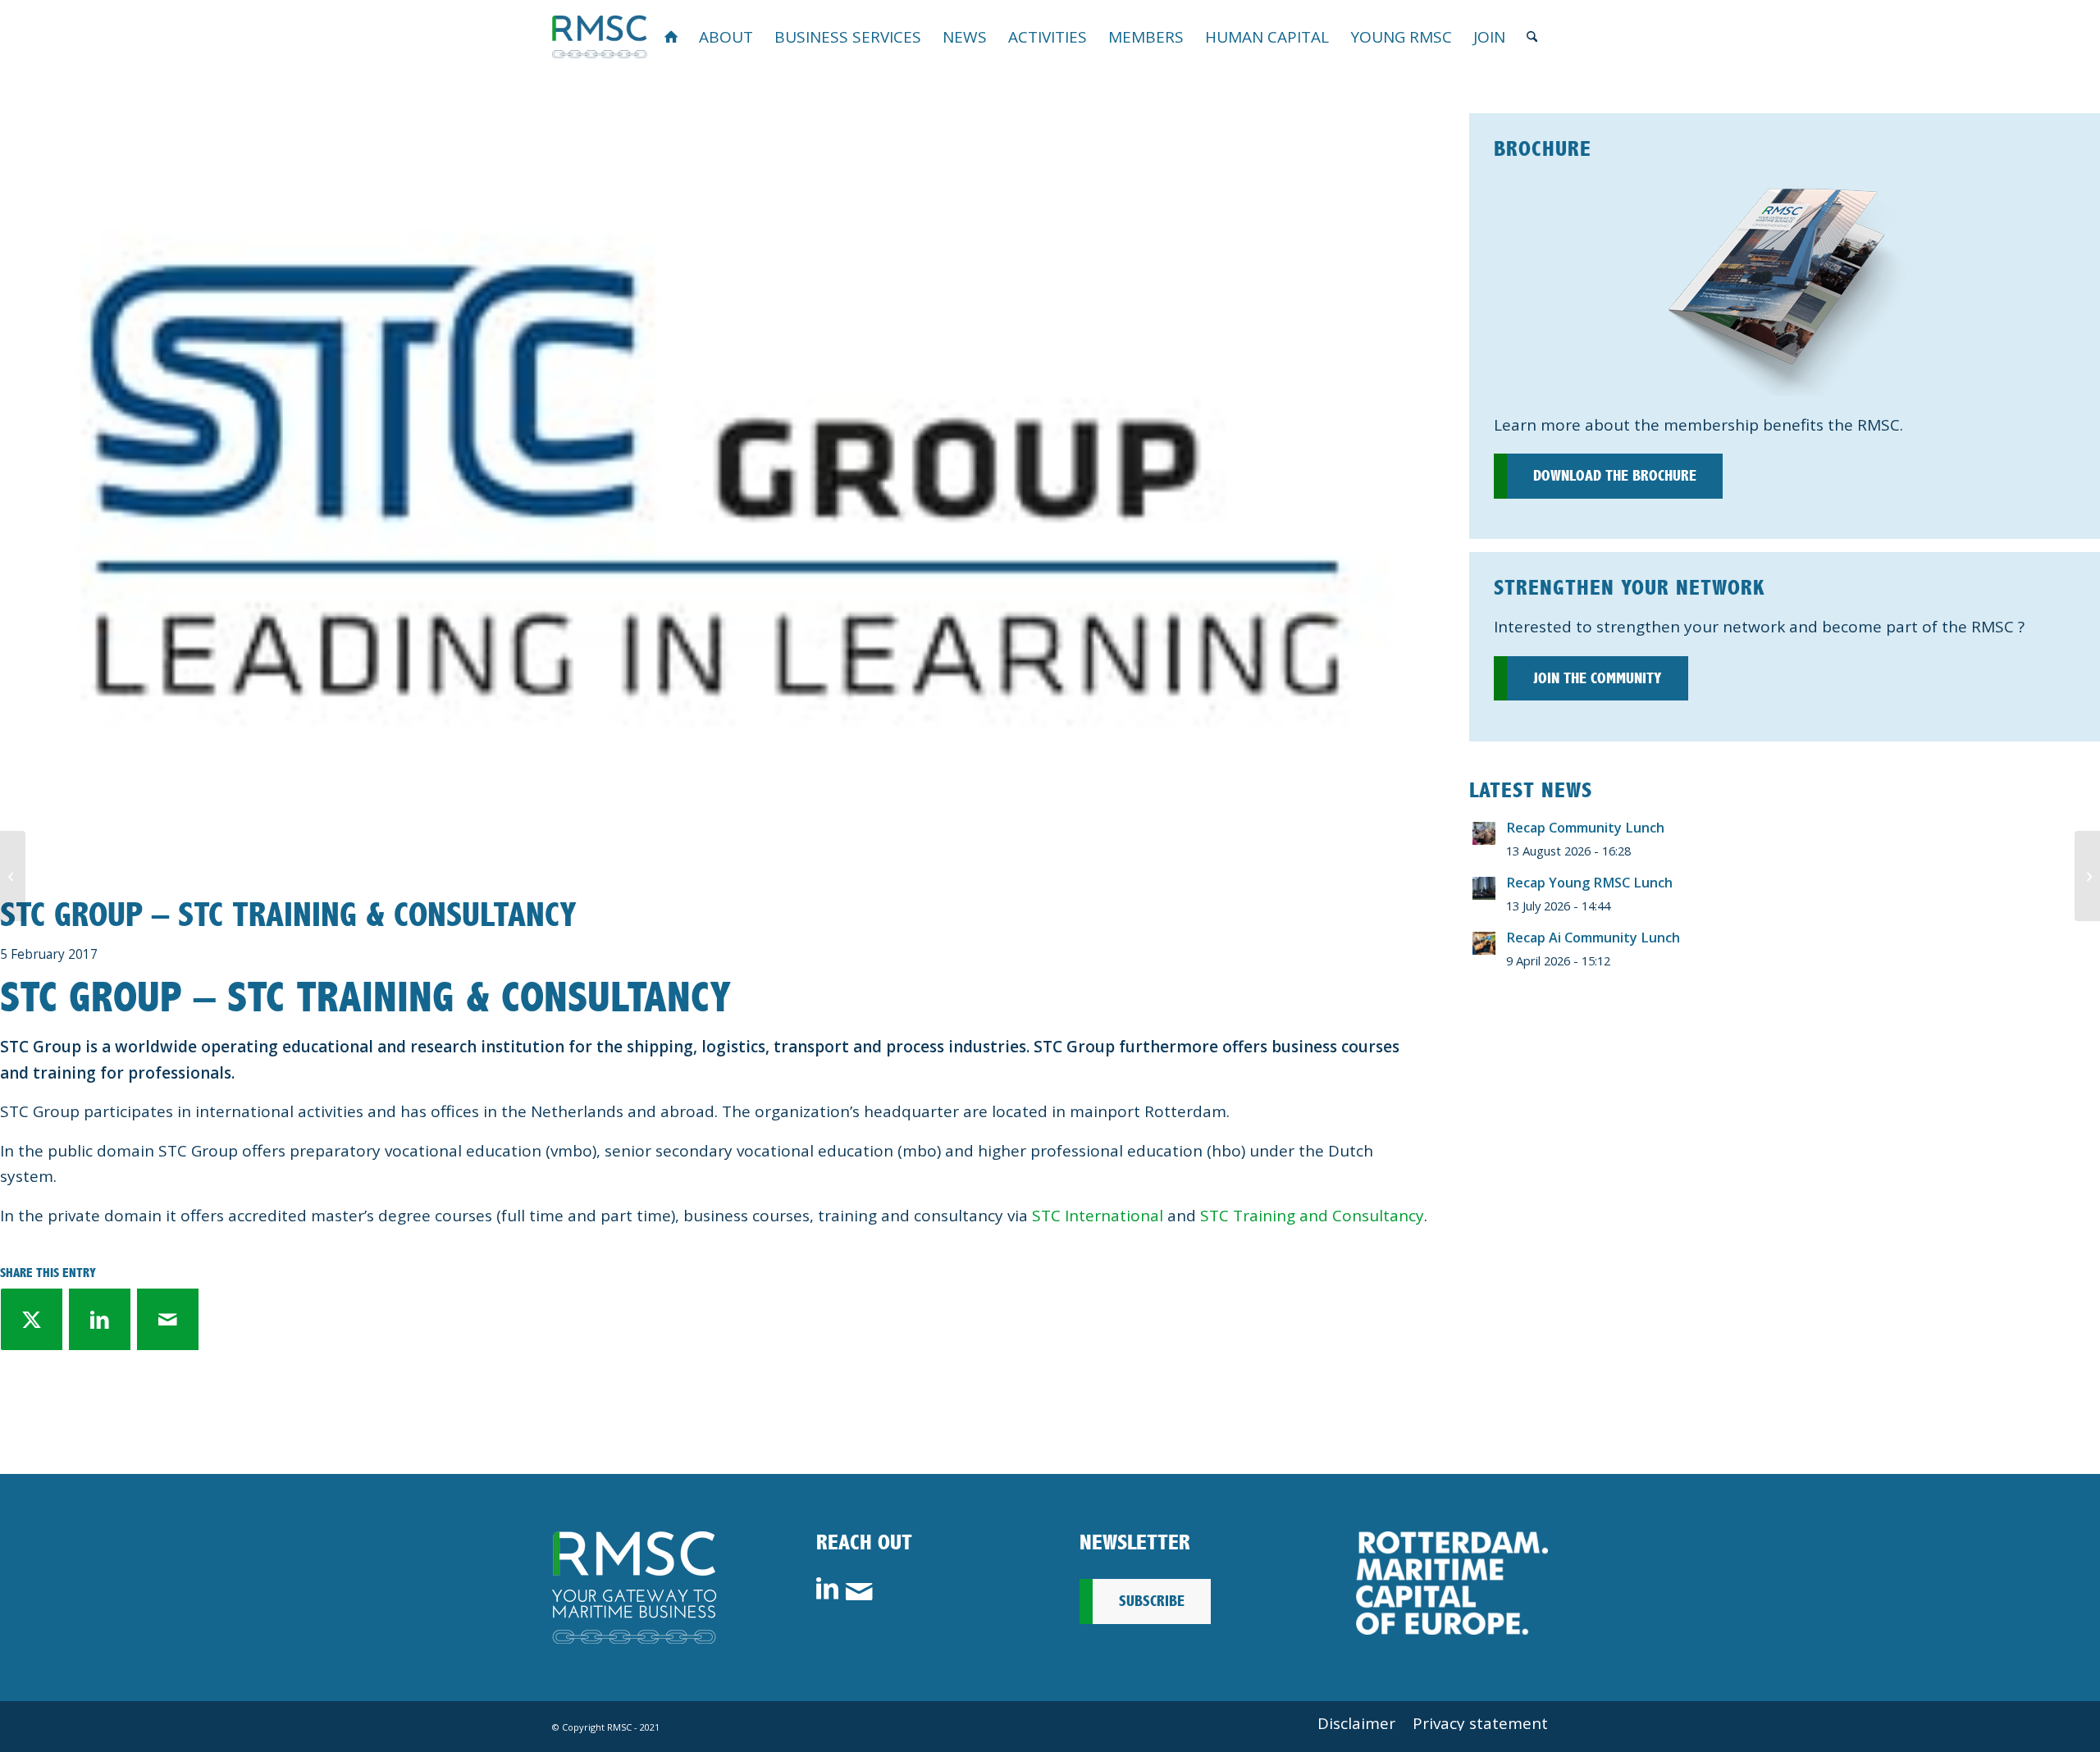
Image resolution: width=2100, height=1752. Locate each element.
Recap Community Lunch (1585, 828)
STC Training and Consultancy (1312, 1216)
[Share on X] (32, 1319)
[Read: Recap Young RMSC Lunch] (1484, 888)
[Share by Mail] (168, 1319)
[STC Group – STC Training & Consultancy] (714, 480)
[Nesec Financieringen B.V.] (2087, 876)
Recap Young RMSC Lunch (1589, 883)
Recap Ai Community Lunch (1593, 938)
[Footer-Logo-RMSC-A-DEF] (634, 1588)
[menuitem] (671, 37)
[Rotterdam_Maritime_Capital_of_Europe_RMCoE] (1452, 1583)
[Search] (1532, 37)
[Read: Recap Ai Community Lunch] (1484, 943)
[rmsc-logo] (600, 37)
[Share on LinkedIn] (100, 1319)
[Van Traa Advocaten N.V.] (13, 876)
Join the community (1598, 678)
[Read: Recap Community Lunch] (1484, 833)
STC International (1098, 1216)
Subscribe (1152, 1601)
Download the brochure (1615, 476)
